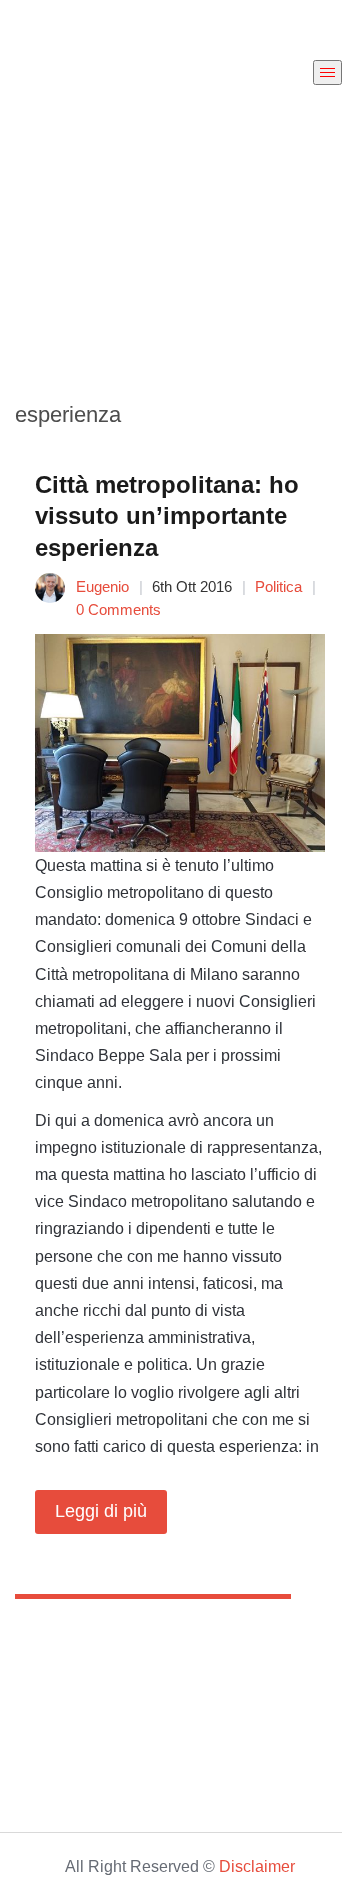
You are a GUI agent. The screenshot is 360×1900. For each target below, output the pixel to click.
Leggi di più (101, 1511)
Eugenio (102, 586)
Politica (278, 586)
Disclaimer (257, 1866)
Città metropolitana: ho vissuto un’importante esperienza (167, 515)
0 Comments (118, 609)
